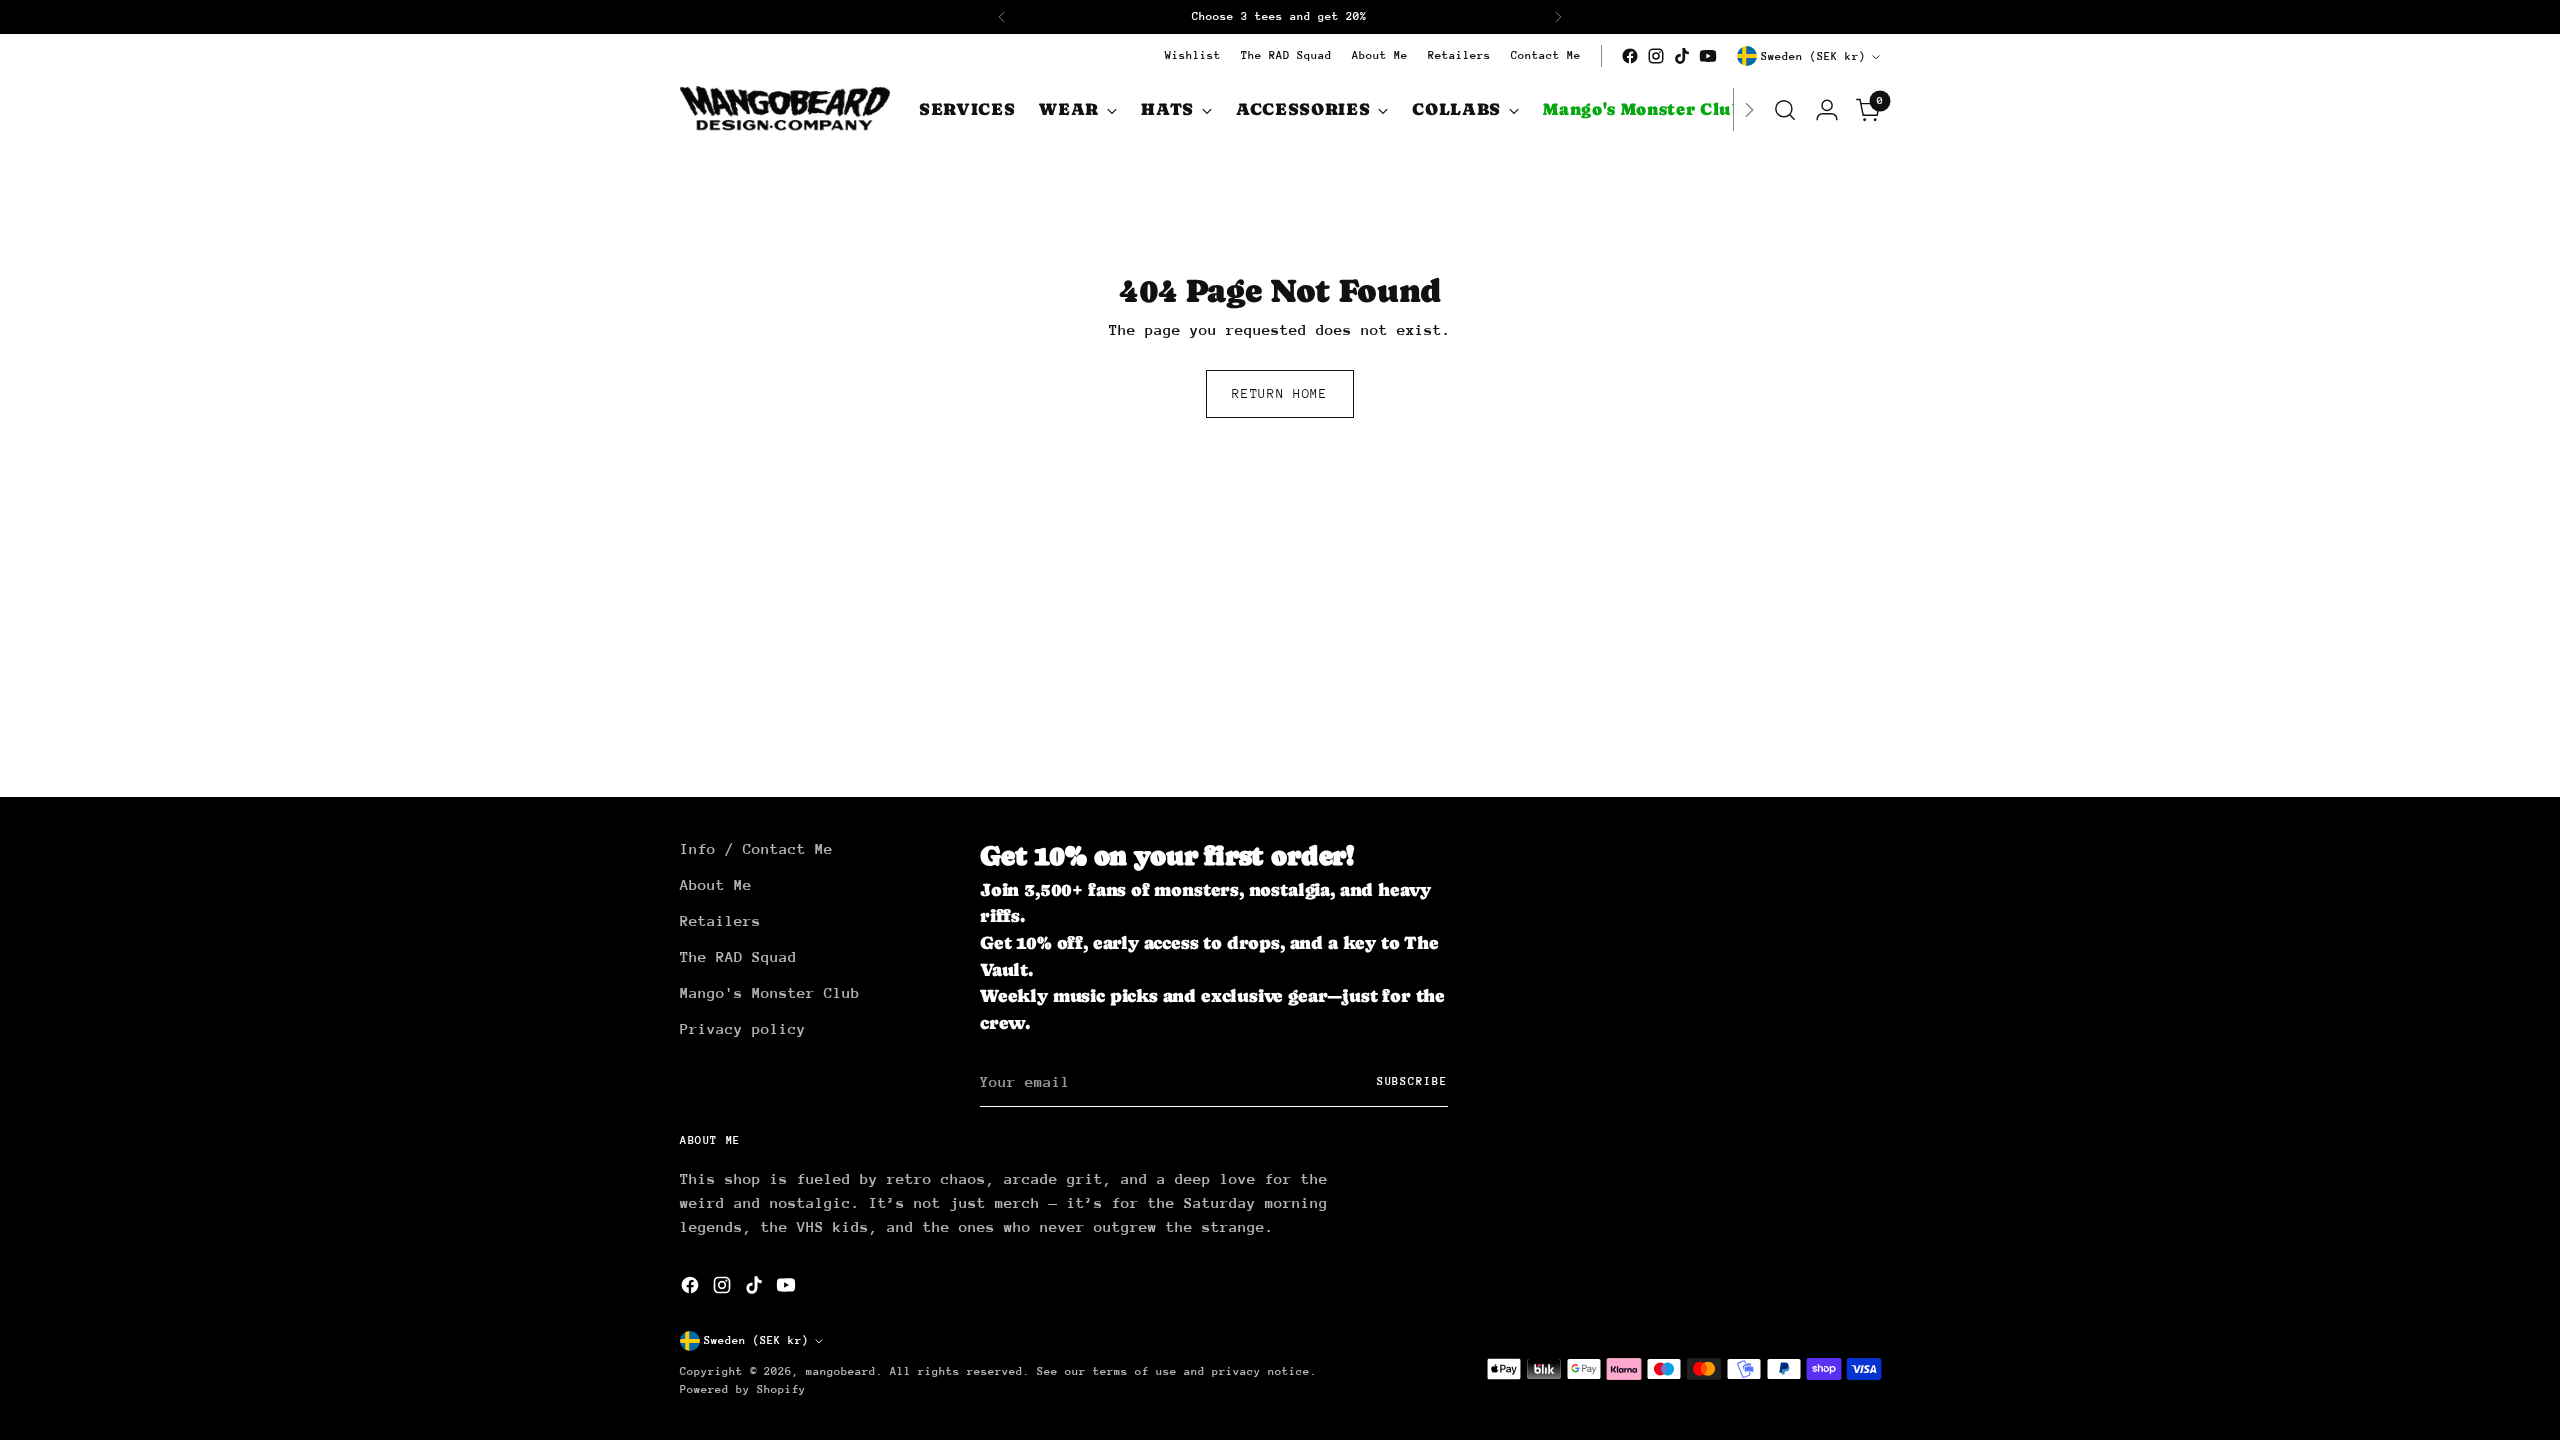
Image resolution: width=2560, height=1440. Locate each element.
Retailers (720, 920)
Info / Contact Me (756, 848)
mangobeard (841, 1371)
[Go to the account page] (1827, 110)
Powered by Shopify (743, 1389)
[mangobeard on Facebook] (1630, 56)
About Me (716, 884)
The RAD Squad (738, 956)
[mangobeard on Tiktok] (1682, 56)
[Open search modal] (1785, 110)
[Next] (1558, 17)
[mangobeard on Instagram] (1656, 56)
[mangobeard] (785, 109)
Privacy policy (743, 1028)
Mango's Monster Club (770, 992)
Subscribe (1412, 1081)
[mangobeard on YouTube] (1708, 56)
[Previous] (1002, 17)
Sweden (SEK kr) (1813, 56)
